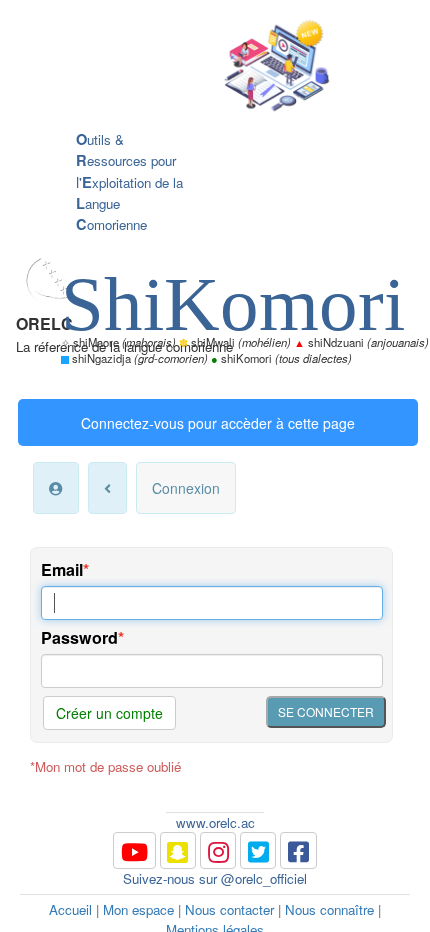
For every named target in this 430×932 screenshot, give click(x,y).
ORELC (44, 323)
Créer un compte (109, 713)
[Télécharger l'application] (200, 67)
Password (79, 637)
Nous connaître (329, 909)
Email (62, 569)
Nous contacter (229, 909)
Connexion (186, 488)
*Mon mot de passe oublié (105, 766)
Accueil (70, 909)
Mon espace (138, 909)
